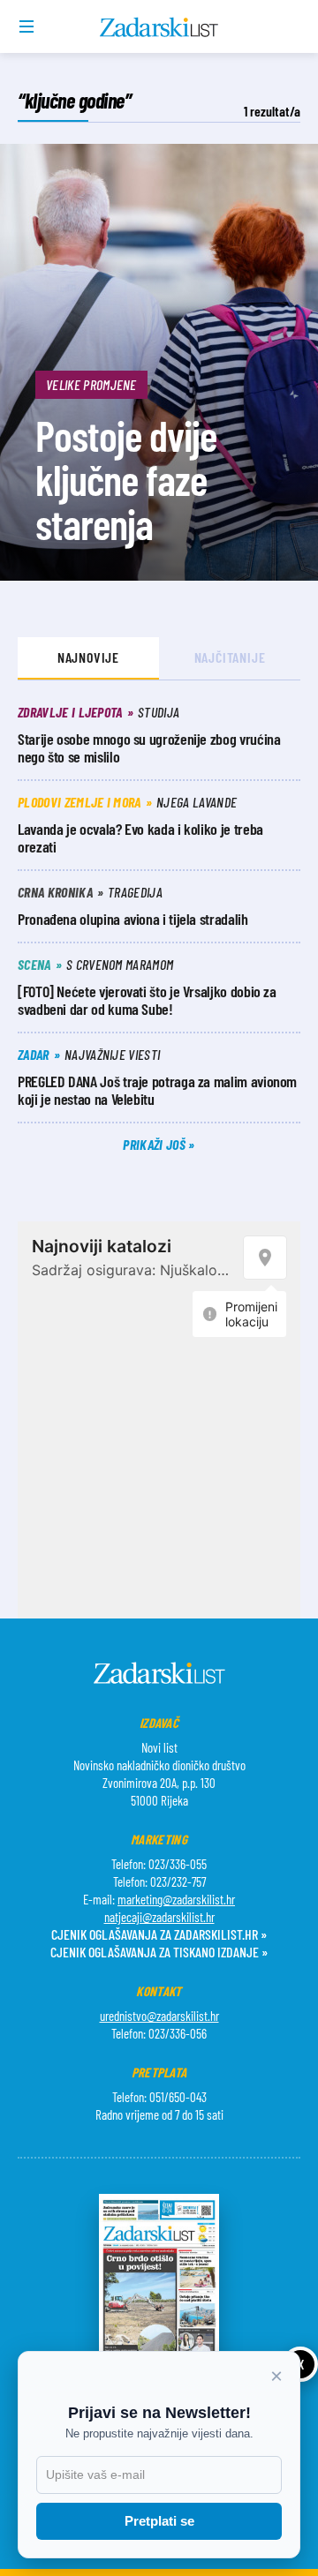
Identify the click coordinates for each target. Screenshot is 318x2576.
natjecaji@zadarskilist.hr (159, 1917)
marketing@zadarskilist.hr (176, 1899)
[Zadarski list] (159, 27)
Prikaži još (155, 1144)
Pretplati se (159, 2521)
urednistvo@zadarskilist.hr (159, 2016)
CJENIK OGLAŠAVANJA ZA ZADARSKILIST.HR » (159, 1934)
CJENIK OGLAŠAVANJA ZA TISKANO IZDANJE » (159, 1952)
